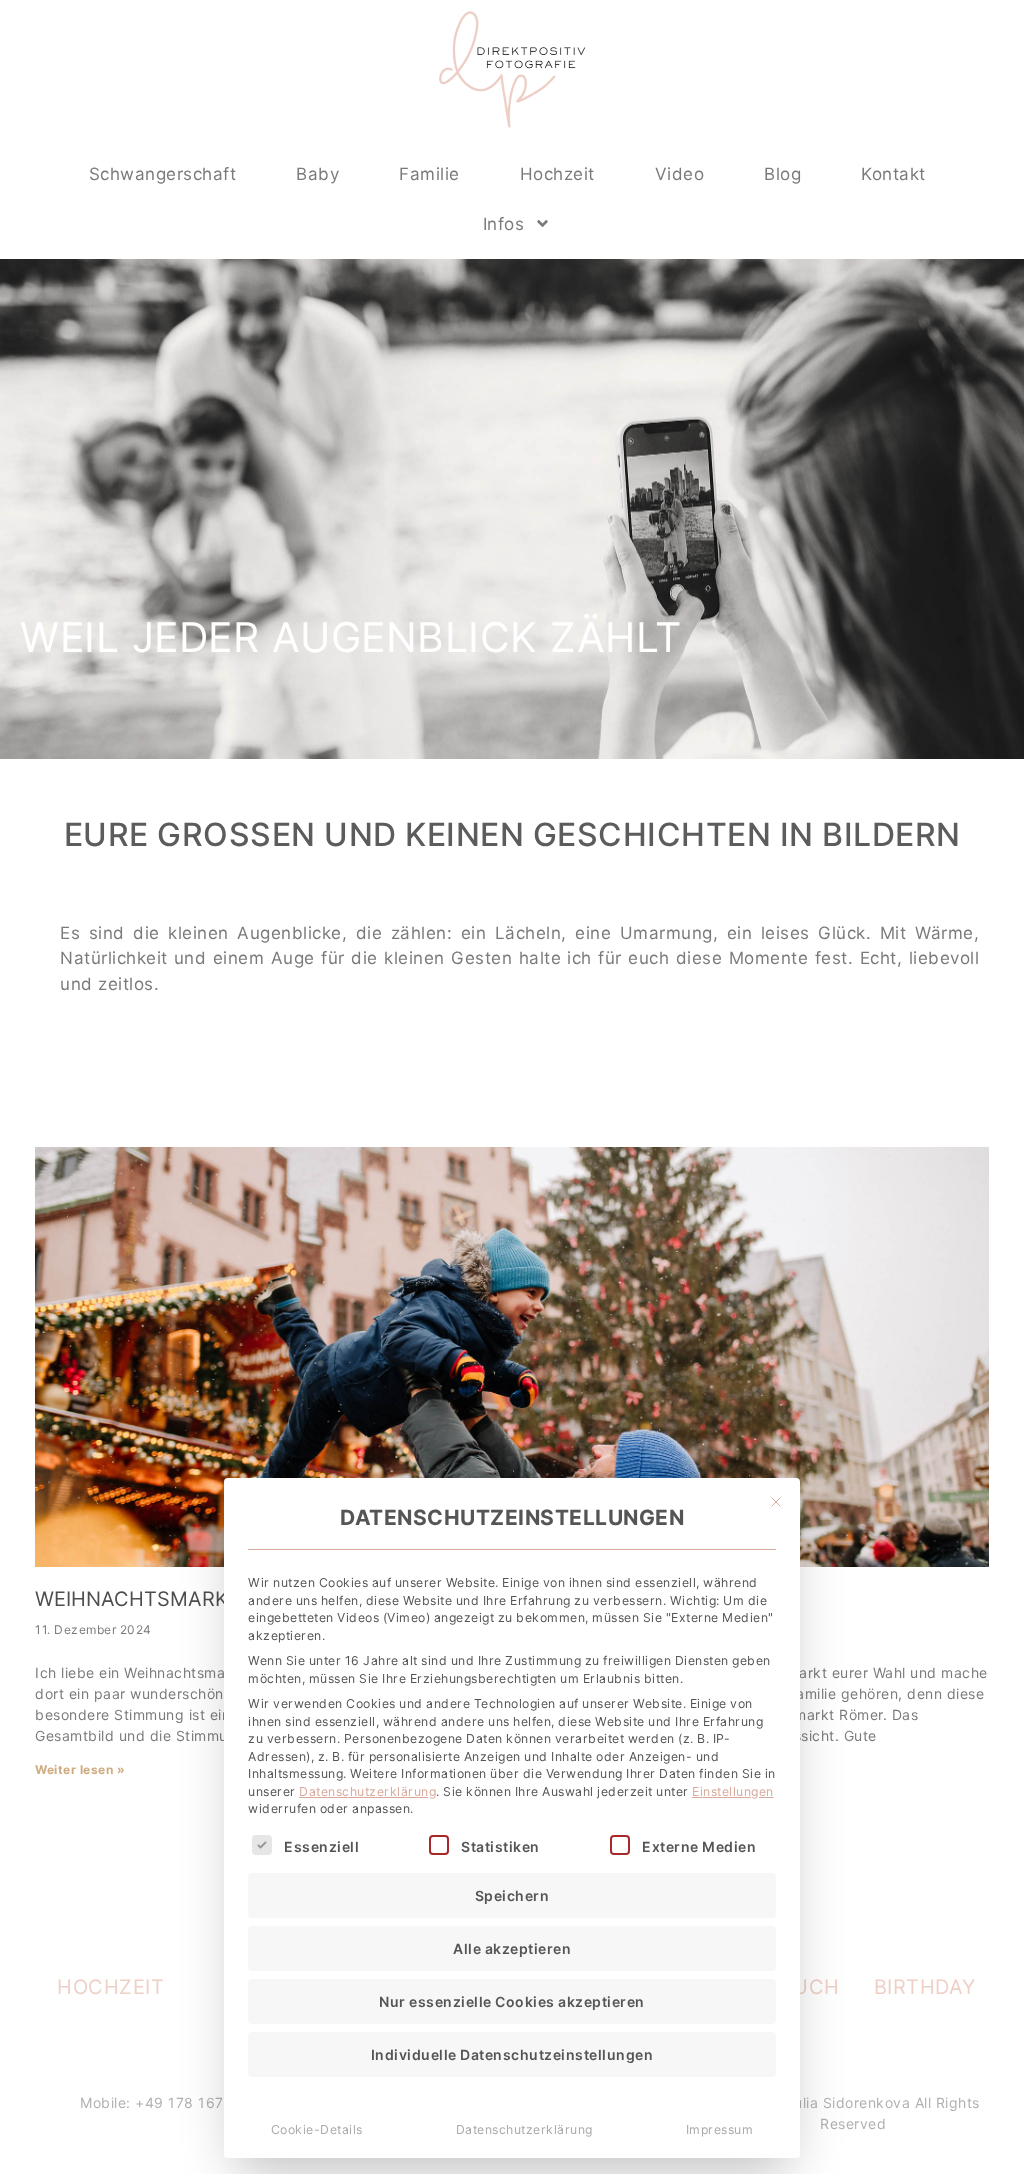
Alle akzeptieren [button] (512, 1948)
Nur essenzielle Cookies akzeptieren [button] (512, 2001)
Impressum (720, 2129)
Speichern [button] (512, 1895)
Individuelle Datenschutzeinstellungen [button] (512, 2054)
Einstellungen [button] (733, 1791)
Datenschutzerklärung (367, 1791)
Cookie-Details (317, 2129)
